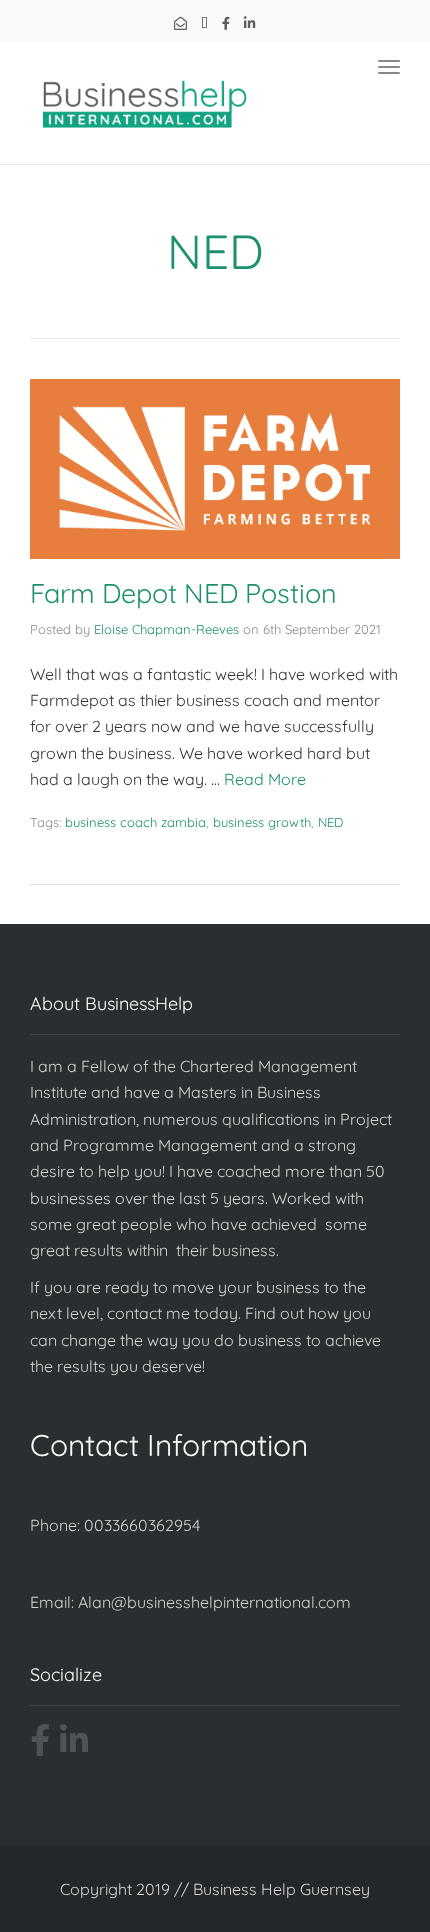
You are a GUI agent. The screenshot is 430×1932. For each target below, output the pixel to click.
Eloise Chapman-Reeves (166, 629)
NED (330, 822)
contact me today (172, 1313)
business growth (262, 822)
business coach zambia (135, 822)
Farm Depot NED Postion (183, 593)
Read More (265, 779)
